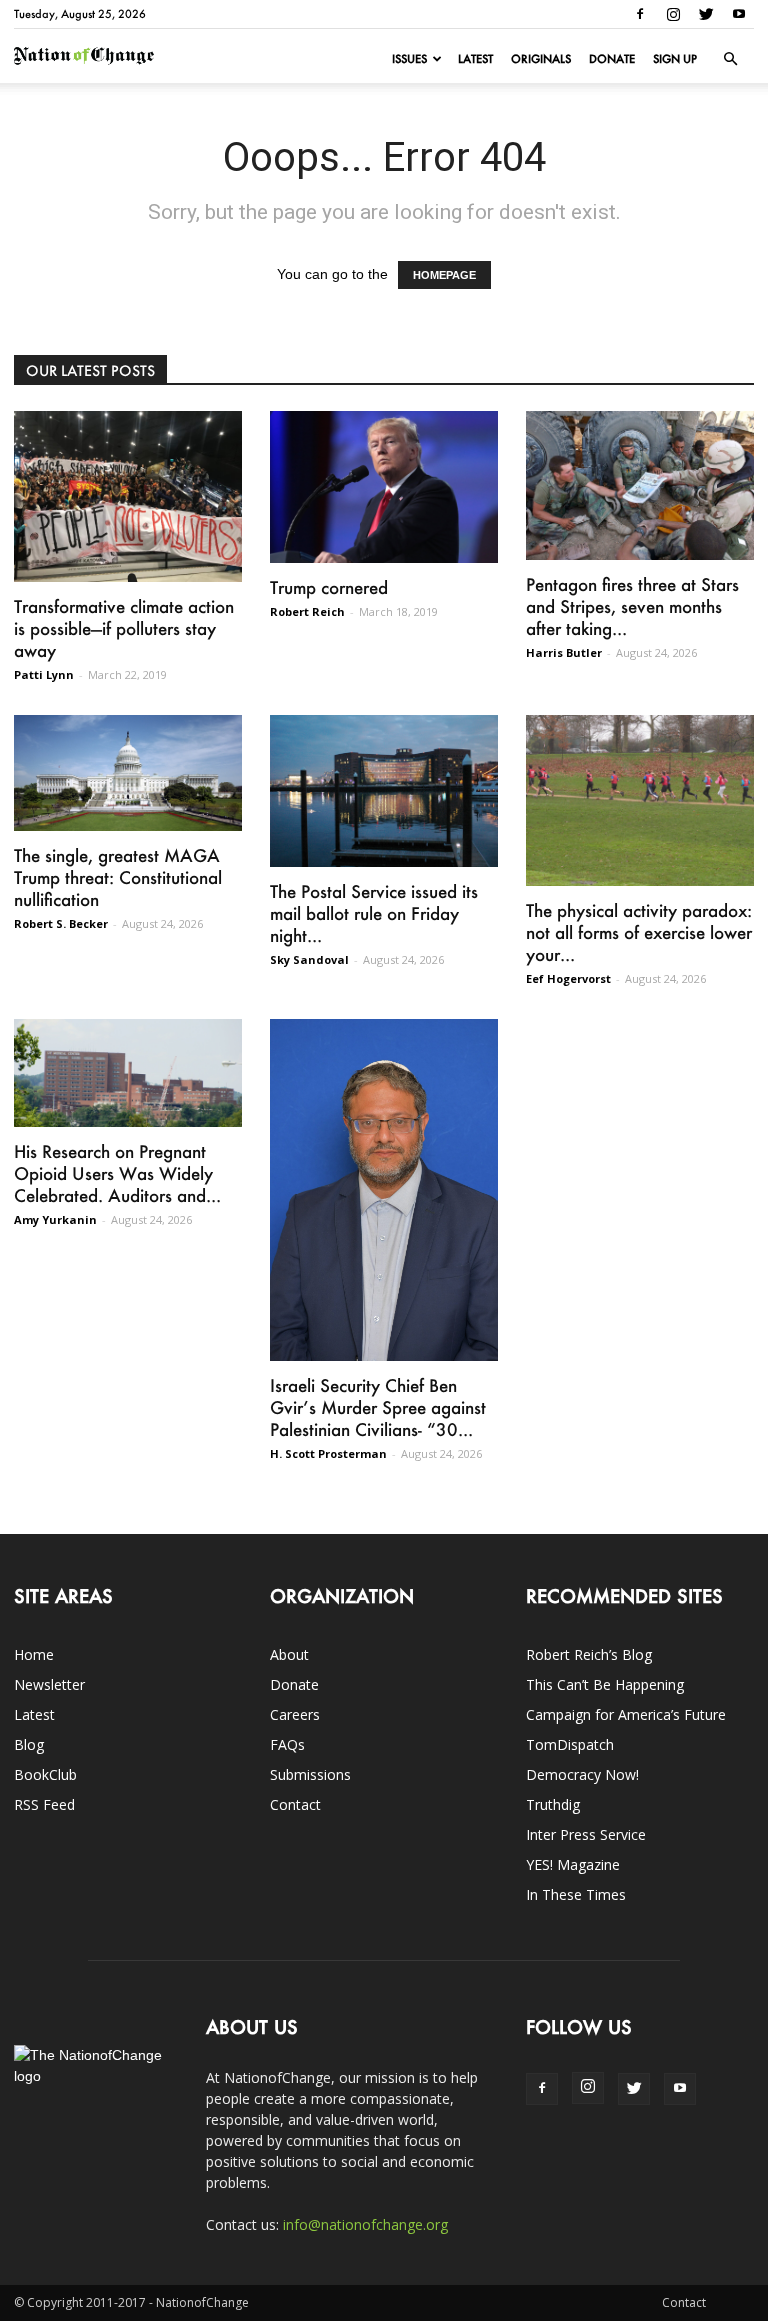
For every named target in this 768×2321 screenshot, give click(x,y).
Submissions (310, 1774)
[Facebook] (640, 14)
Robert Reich (307, 611)
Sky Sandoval (309, 959)
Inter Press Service (586, 1834)
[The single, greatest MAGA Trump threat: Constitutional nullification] (128, 773)
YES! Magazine (573, 1864)
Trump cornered (329, 587)
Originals (541, 59)
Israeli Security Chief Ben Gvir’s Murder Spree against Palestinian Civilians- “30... (378, 1407)
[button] (730, 59)
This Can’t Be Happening (605, 1684)
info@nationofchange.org (365, 2224)
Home (34, 1654)
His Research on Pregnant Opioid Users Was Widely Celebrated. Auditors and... (117, 1173)
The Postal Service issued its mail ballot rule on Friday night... (374, 913)
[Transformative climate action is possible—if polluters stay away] (128, 496)
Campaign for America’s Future (626, 1714)
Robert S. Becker (61, 923)
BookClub (45, 1774)
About (289, 1654)
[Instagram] (673, 14)
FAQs (287, 1744)
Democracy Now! (582, 1774)
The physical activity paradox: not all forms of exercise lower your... (639, 932)
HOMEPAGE (444, 275)
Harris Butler (564, 652)
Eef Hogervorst (568, 978)
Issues (409, 59)
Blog (29, 1744)
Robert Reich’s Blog (589, 1654)
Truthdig (553, 1804)
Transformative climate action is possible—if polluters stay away (124, 628)
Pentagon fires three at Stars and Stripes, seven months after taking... (632, 606)
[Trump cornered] (384, 487)
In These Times (576, 1894)
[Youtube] (739, 14)
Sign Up (675, 59)
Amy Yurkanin (55, 1219)
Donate (612, 59)
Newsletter (49, 1684)
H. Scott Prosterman (328, 1453)
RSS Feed (44, 1804)
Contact (295, 1804)
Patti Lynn (44, 674)
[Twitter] (706, 14)
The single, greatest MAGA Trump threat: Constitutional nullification (118, 877)
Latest (475, 59)
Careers (295, 1714)
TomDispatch (570, 1744)
